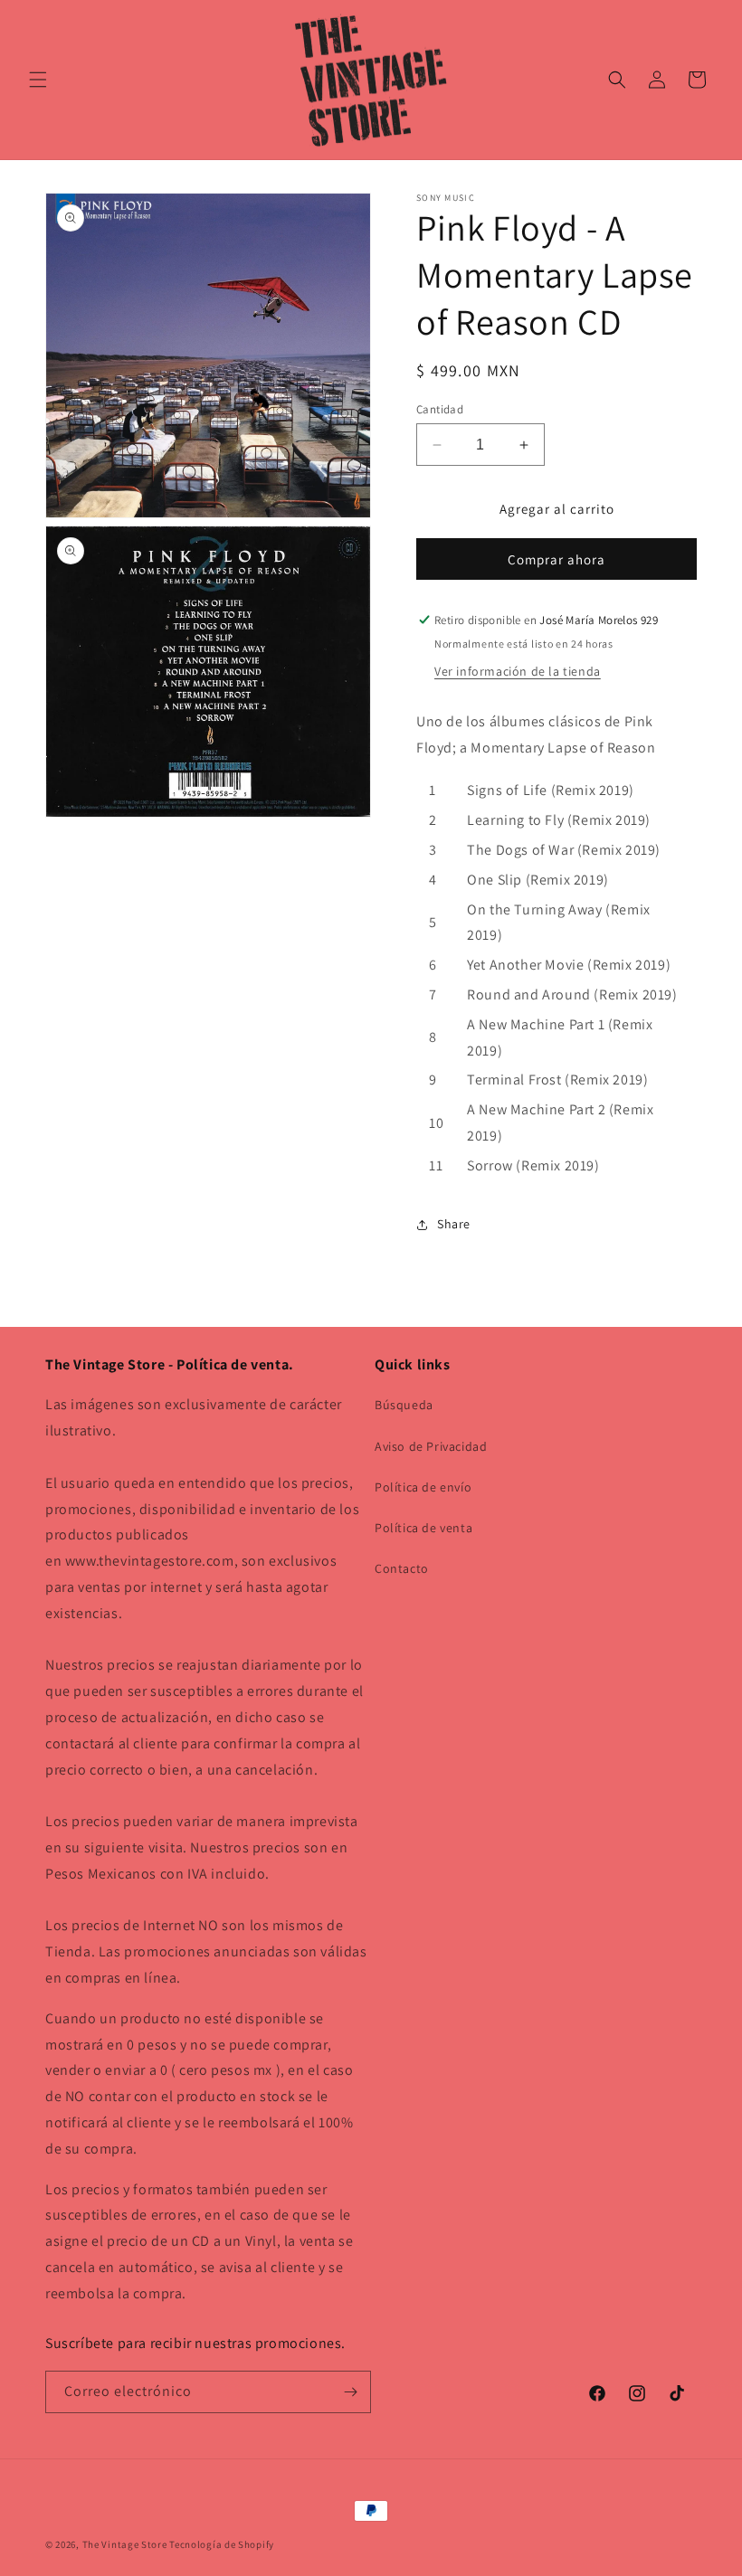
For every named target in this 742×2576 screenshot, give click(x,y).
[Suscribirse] (350, 2392)
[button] (38, 80)
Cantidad (440, 409)
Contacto (402, 1568)
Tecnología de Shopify (222, 2544)
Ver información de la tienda (518, 671)
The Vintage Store (125, 2544)
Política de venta (423, 1528)
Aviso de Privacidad (431, 1446)
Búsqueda (404, 1405)
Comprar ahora (556, 559)
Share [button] (454, 1224)
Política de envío (423, 1487)
